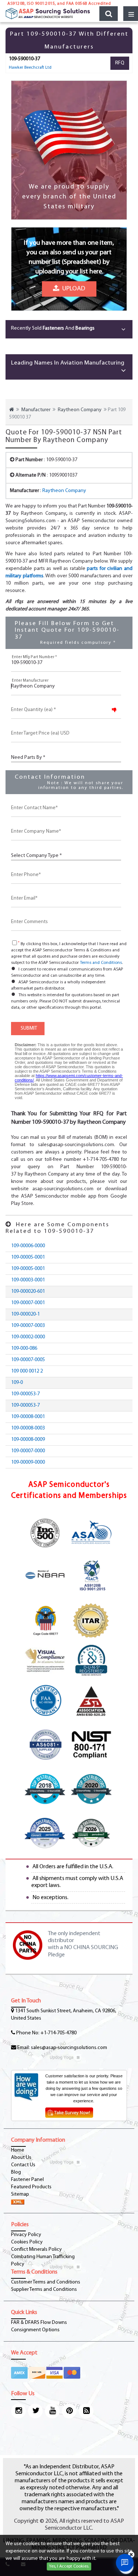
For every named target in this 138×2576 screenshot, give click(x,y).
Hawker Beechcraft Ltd (30, 68)
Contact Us (23, 2165)
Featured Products (31, 2187)
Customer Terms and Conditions (46, 2282)
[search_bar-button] (109, 14)
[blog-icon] (86, 2411)
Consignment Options (35, 2330)
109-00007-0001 (28, 1303)
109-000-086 (24, 1348)
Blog (16, 2172)
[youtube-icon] (52, 2411)
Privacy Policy (26, 2235)
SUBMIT (28, 1028)
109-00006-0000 (28, 1246)
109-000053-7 (25, 1394)
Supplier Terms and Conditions (44, 2290)
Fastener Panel (27, 2180)
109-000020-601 (28, 1291)
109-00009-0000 (28, 1462)
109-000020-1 (25, 1314)
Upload (72, 292)
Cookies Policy (27, 2242)
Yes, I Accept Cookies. (69, 2566)
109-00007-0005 (28, 1360)
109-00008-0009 (28, 1440)
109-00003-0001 (28, 1280)
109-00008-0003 (28, 1428)
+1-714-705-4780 (59, 2033)
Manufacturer (36, 410)
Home (18, 2150)
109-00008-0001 (28, 1417)
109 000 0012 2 (27, 1371)
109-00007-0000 (28, 1451)
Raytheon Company (80, 410)
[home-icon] (12, 410)
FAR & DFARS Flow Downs (39, 2323)
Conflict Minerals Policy (36, 2249)
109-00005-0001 (28, 1257)
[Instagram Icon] (18, 2411)
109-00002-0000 (28, 1337)
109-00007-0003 (28, 1326)
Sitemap (20, 2194)
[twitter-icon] (35, 2411)
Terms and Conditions (101, 963)
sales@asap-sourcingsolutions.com (69, 2048)
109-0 (17, 1383)
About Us (21, 2158)
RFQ (120, 63)
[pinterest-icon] (69, 2411)
